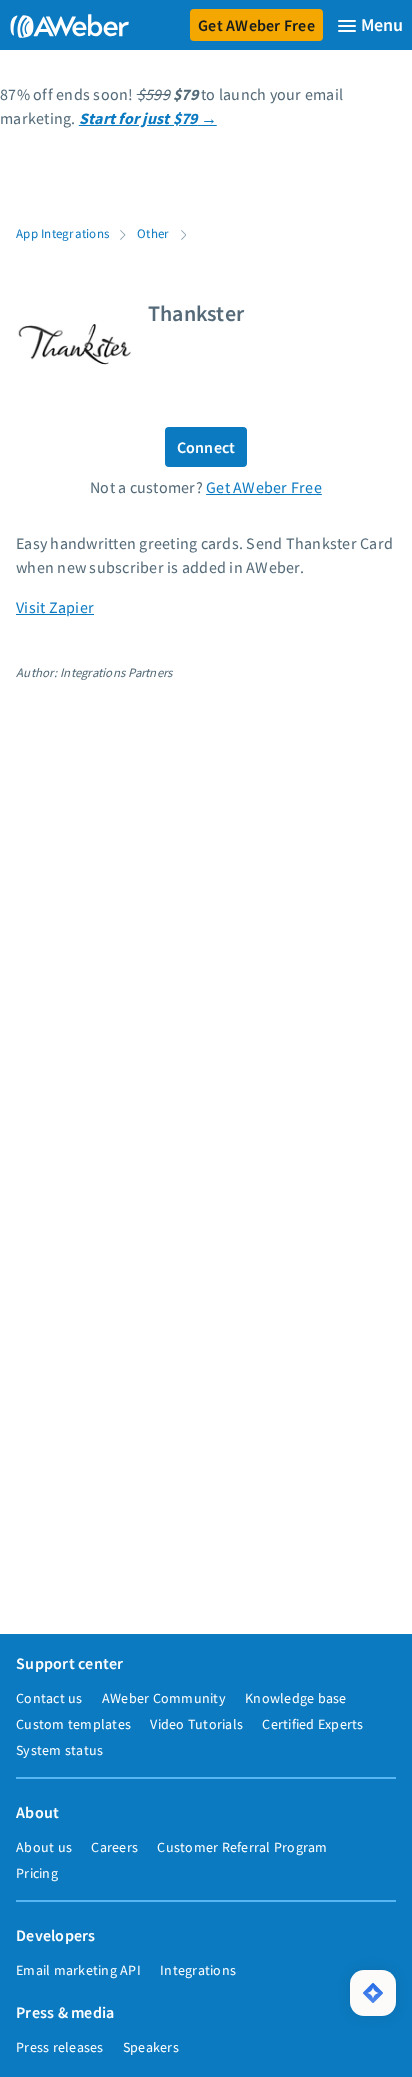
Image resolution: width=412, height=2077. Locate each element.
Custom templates (73, 1724)
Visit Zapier (55, 607)
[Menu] (370, 25)
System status (59, 1750)
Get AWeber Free (256, 25)
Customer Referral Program (242, 1847)
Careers (114, 1847)
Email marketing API (78, 1970)
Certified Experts (312, 1724)
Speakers (151, 2047)
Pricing (37, 1873)
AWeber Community (164, 1698)
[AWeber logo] (65, 25)
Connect (206, 447)
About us (44, 1847)
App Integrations (62, 233)
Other (153, 233)
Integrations (198, 1970)
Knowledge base (296, 1698)
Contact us (49, 1698)
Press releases (60, 2047)
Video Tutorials (196, 1724)
